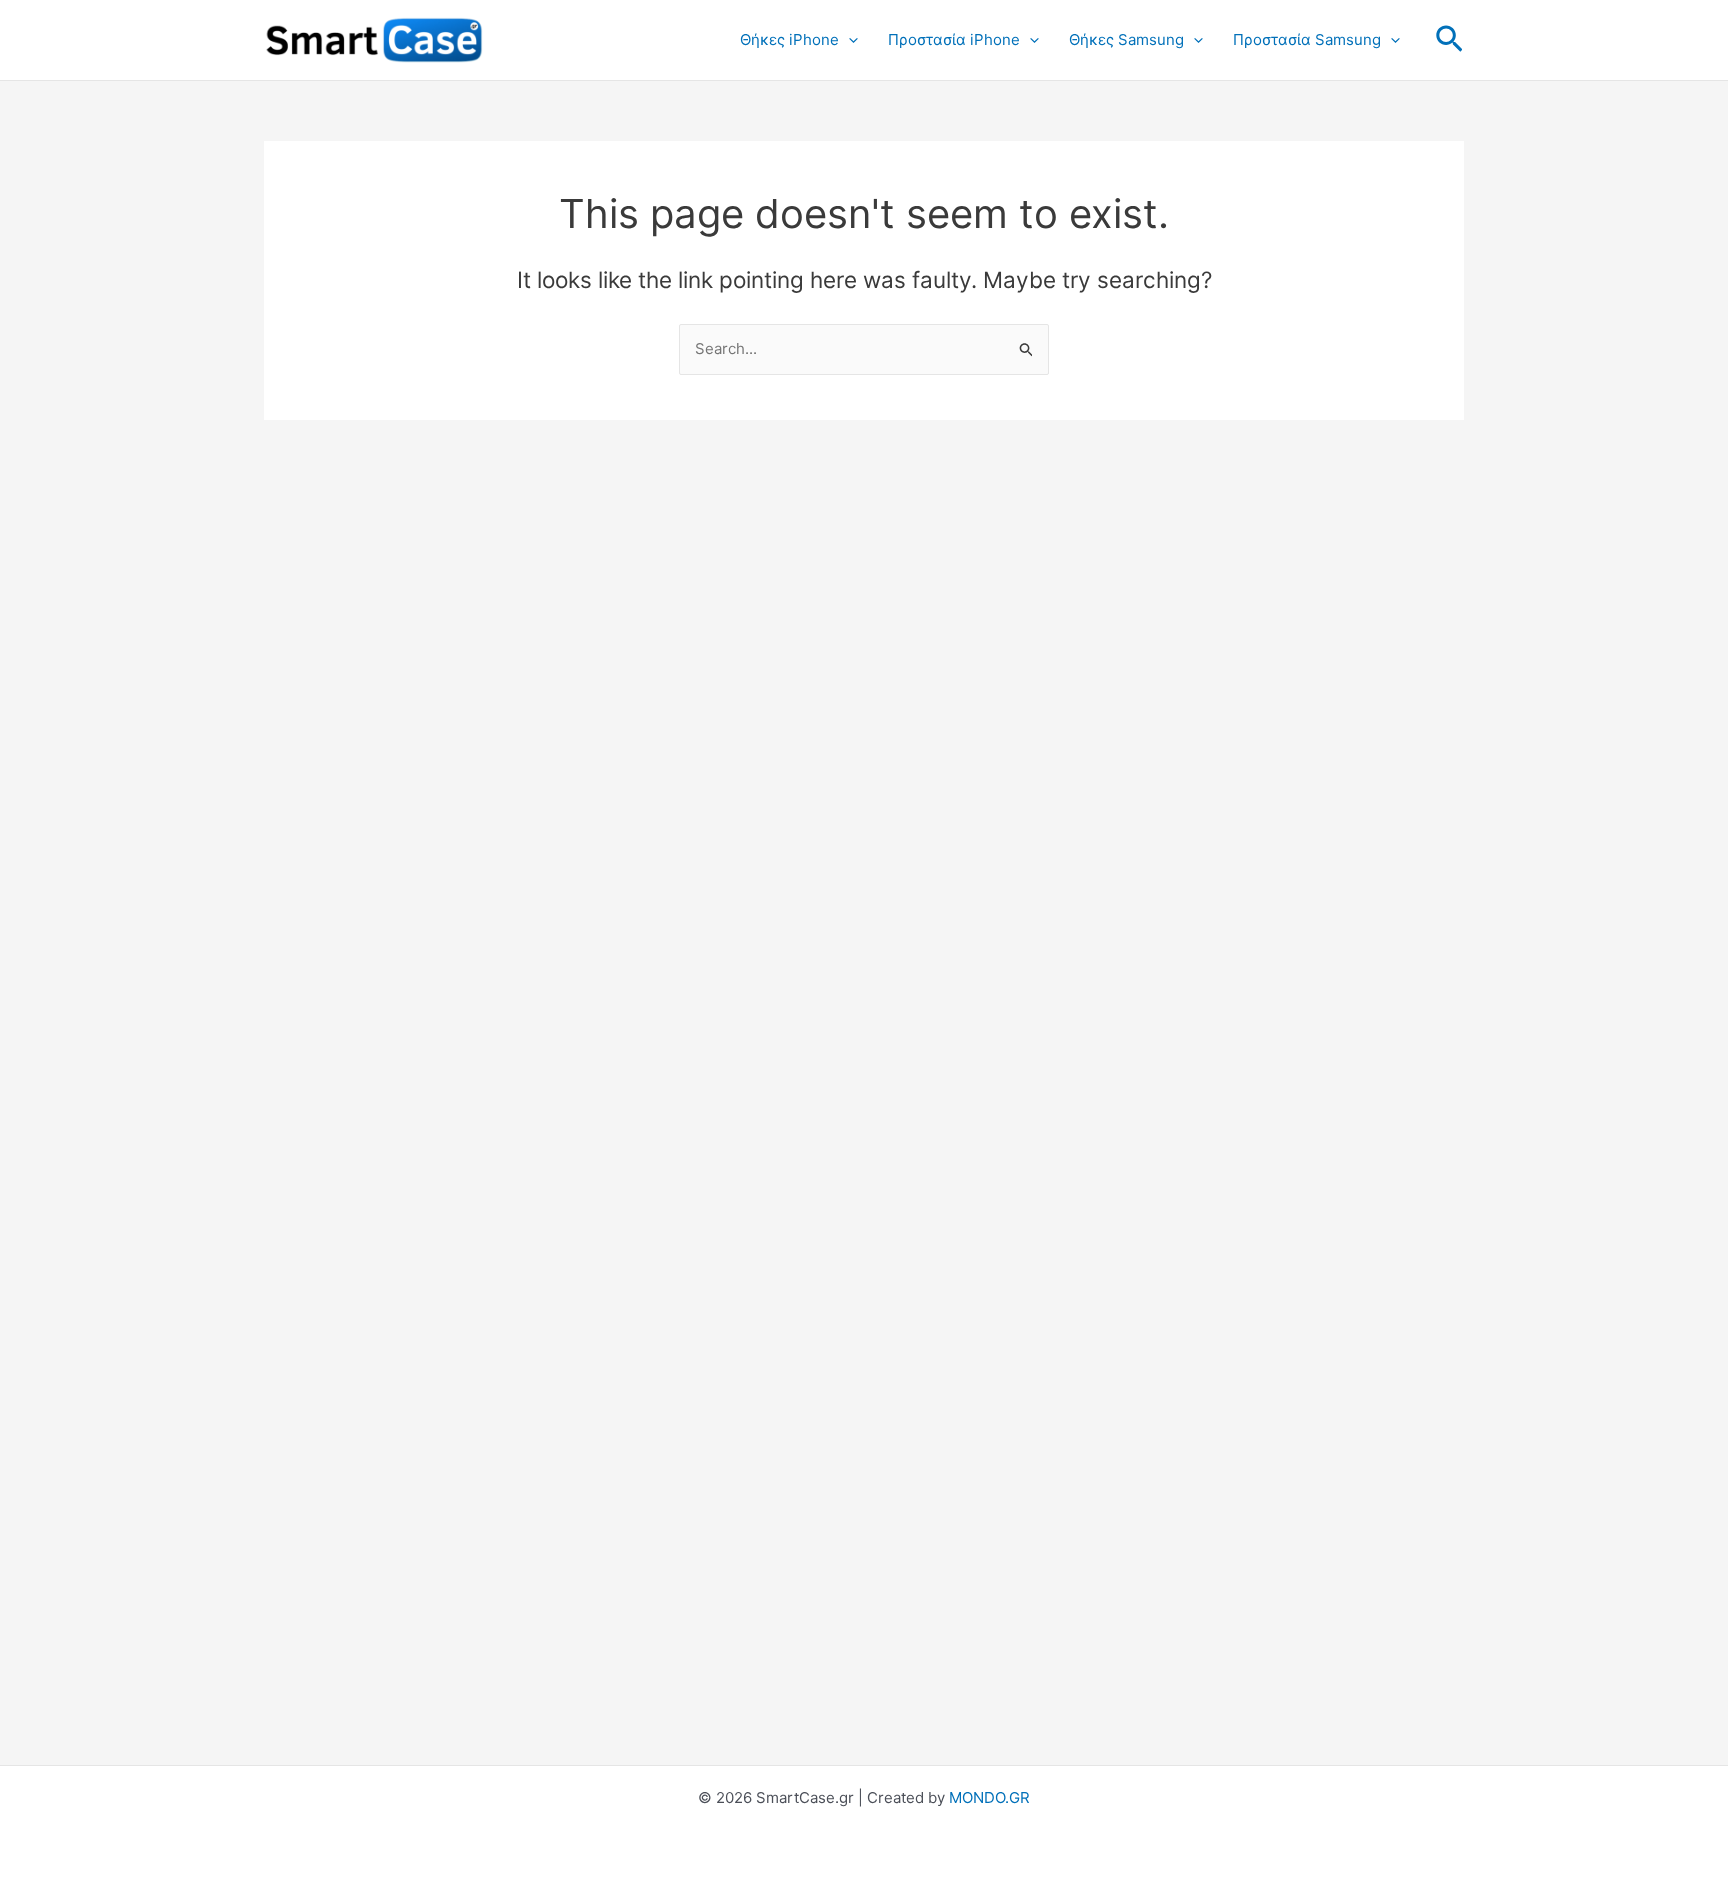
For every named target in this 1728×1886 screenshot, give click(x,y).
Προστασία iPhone (954, 39)
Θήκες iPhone (789, 39)
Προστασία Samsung (1307, 39)
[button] (848, 40)
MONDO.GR (989, 1797)
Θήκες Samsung (1126, 39)
